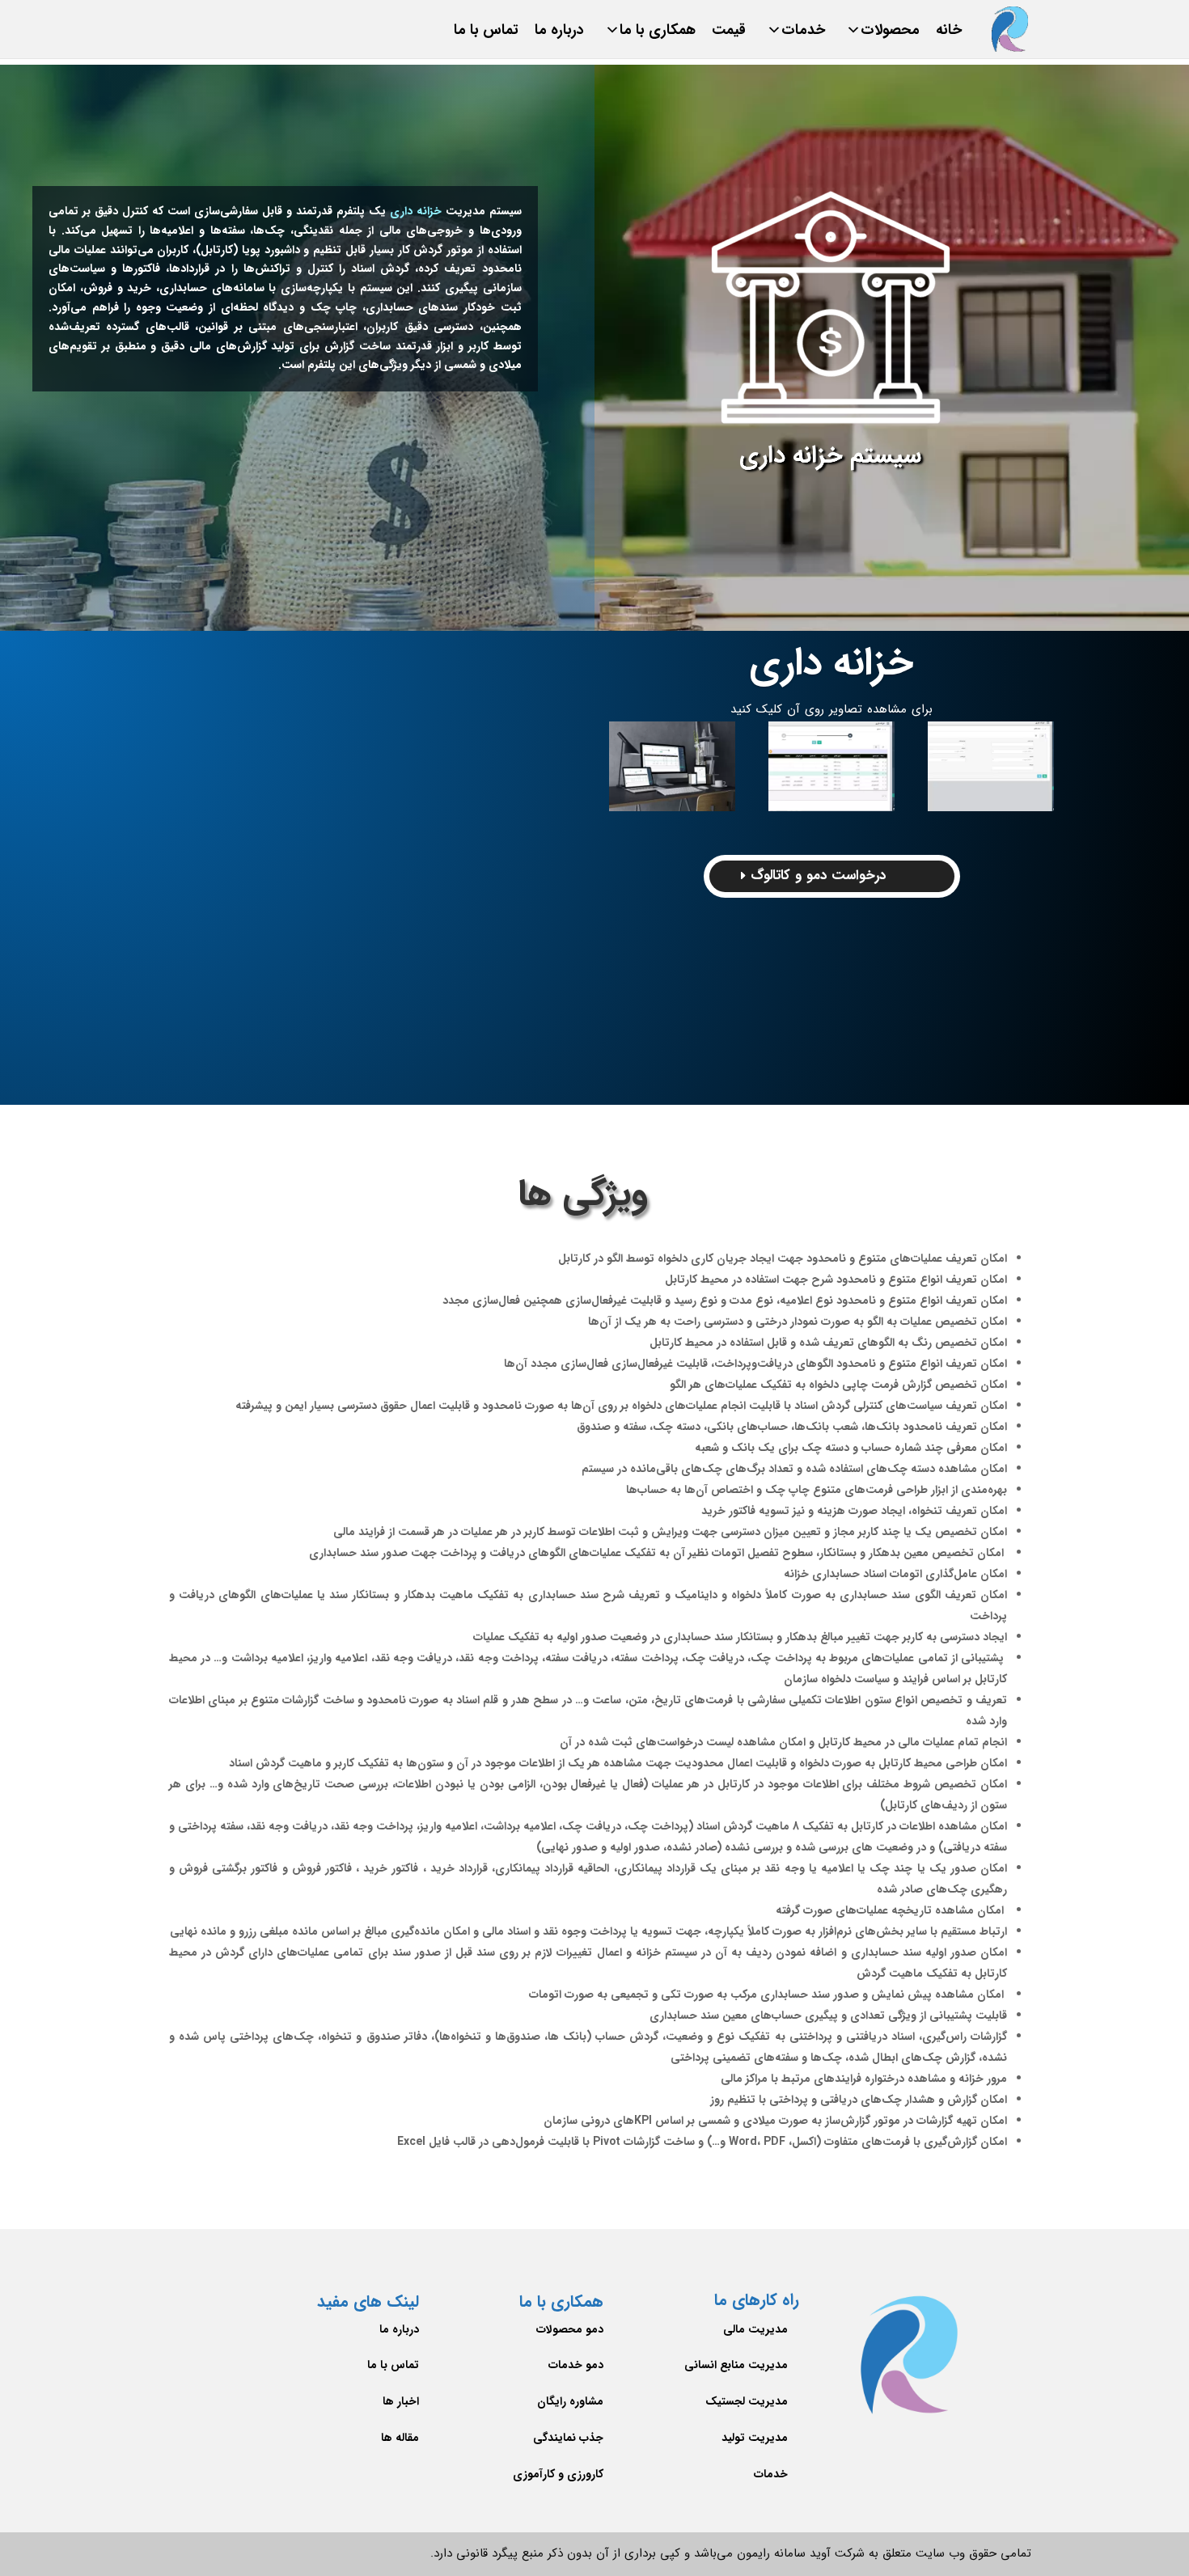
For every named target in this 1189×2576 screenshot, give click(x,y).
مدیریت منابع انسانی (736, 2365)
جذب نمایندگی (568, 2438)
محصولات (890, 34)
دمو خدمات (576, 2365)
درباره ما (559, 34)
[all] (672, 766)
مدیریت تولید (755, 2438)
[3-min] (831, 766)
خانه (949, 34)
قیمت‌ (729, 34)
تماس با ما (486, 34)
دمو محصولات (570, 2329)
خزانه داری (416, 211)
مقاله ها (400, 2438)
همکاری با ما (658, 34)
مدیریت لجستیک (747, 2401)
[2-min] (991, 766)
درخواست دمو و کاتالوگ (818, 876)
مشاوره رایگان (570, 2401)
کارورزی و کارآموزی (558, 2474)
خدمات (803, 34)
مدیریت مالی (755, 2329)
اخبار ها (401, 2401)
